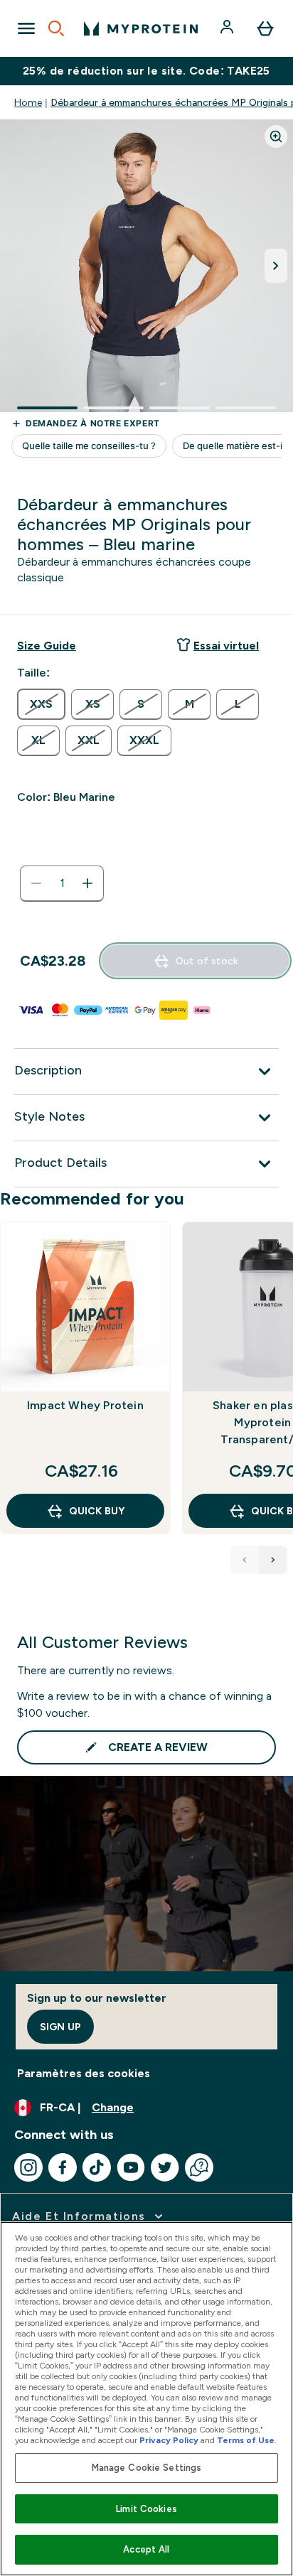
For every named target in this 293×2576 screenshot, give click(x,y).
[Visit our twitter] (165, 2167)
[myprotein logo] (141, 28)
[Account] (228, 28)
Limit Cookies (146, 2509)
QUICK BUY (97, 1511)
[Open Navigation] (26, 28)
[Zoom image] (276, 136)
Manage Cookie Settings (147, 2468)
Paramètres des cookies (84, 2073)
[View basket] (265, 28)
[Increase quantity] (87, 883)
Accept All (146, 2549)
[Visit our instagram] (28, 2167)
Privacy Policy (169, 2440)
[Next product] (273, 1560)
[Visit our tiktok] (97, 2167)
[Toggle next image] (276, 266)
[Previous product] (245, 1560)
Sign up (60, 2027)
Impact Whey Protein (85, 1405)
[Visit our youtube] (131, 2167)
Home (28, 102)
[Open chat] (199, 2167)
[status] (62, 883)
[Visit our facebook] (63, 2167)
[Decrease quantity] (36, 883)
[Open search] (56, 28)
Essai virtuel (226, 646)
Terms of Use (246, 2440)
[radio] (41, 704)
